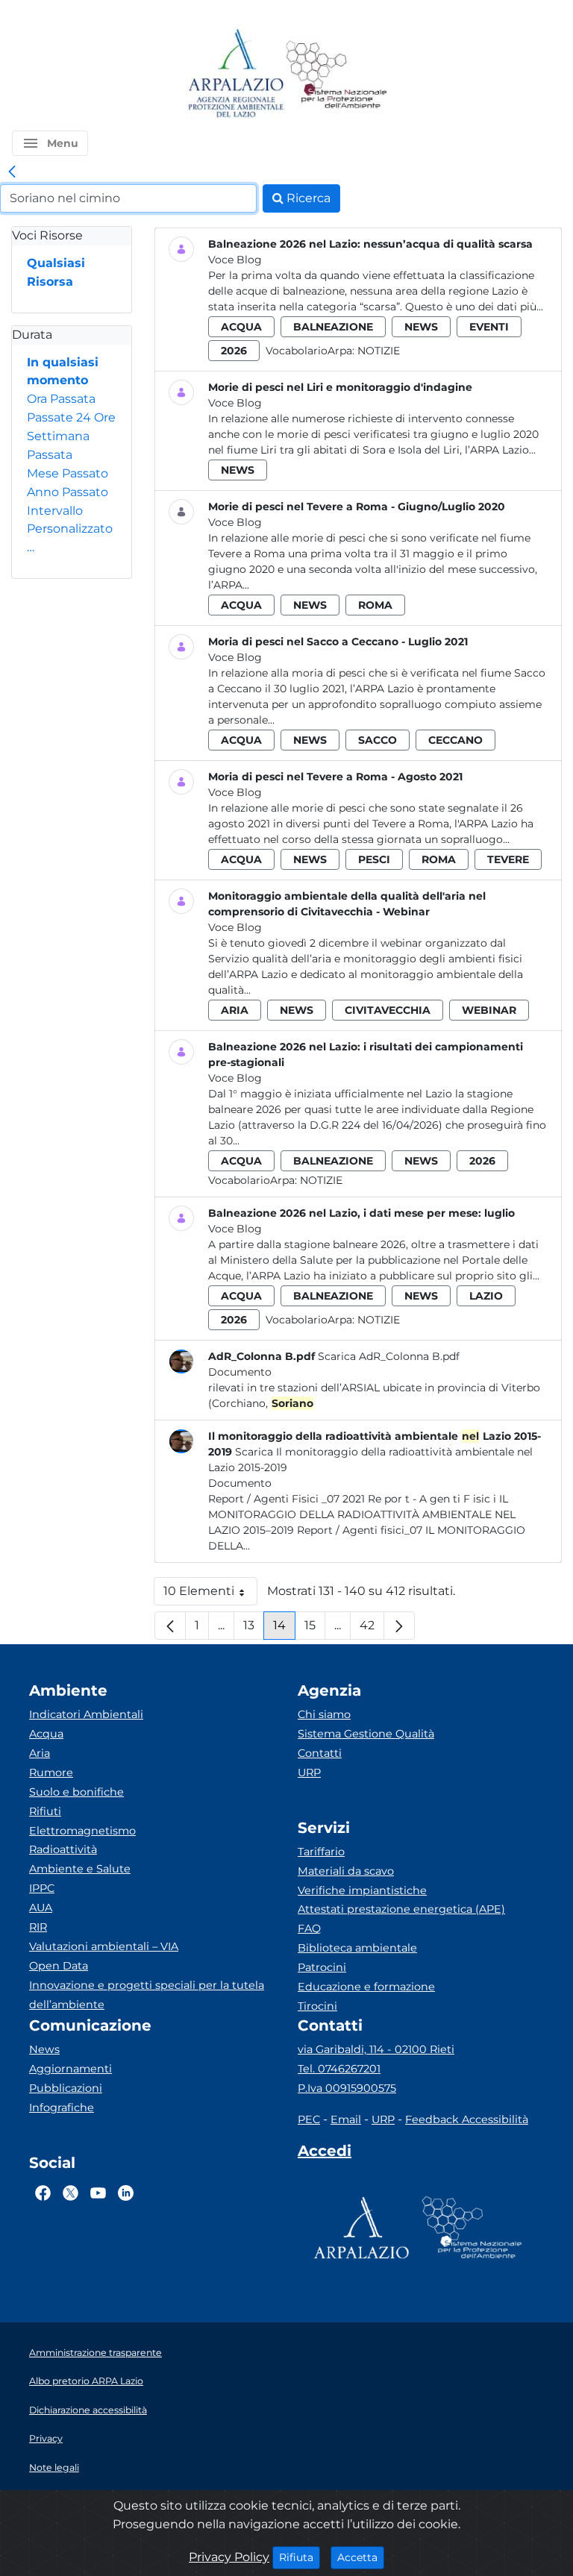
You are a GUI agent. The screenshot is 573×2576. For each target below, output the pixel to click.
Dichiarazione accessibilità (88, 2410)
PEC (309, 2119)
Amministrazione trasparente (95, 2353)
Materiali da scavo (346, 1871)
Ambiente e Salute (80, 1869)
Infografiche (62, 2108)
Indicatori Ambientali (86, 1714)
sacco (378, 740)
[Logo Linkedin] (126, 2193)
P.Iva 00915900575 (347, 2088)
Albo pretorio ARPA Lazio (86, 2381)
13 (254, 1629)
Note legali (54, 2467)
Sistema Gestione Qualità (366, 1734)
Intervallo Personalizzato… (70, 529)
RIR (38, 1927)
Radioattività (63, 1849)
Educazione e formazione (366, 1987)
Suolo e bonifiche (76, 1792)
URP (309, 1773)
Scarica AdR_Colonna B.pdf (389, 1356)
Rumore (51, 1773)
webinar (489, 1010)
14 (284, 1629)
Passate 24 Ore (71, 417)
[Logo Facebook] (43, 2193)
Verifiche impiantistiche (362, 1890)
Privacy (46, 2438)
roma (375, 605)
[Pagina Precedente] (170, 1626)
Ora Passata (61, 399)
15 (315, 1629)
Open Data (59, 1966)
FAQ (309, 1928)
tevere (508, 859)
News (44, 2049)
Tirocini (317, 2006)
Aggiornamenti (71, 2069)
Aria (40, 1753)
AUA (41, 1908)
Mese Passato (68, 473)
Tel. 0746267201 (339, 2069)
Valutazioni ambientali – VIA (104, 1946)
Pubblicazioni (66, 2088)
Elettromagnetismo (82, 1831)
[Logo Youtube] (98, 2193)
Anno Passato (68, 492)
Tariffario (321, 1852)
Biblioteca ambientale (357, 1948)
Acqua (46, 1734)
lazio (486, 1296)
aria (235, 1010)
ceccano (455, 740)
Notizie (379, 351)
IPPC (42, 1888)
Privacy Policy (229, 2557)
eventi (489, 327)
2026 (234, 351)
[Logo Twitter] (71, 2193)
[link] (12, 172)
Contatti (320, 1753)
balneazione (333, 327)
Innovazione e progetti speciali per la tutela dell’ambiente (147, 1995)
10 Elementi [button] (210, 1595)
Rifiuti (45, 1811)
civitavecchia (388, 1010)
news (421, 327)
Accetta (361, 2557)
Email (346, 2119)
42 (372, 1629)
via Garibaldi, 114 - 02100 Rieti (376, 2049)
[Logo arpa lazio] (235, 74)
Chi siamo (324, 1714)
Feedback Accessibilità (467, 2119)
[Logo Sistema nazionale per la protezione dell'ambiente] (336, 74)
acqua (241, 327)
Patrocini (322, 1967)
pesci (374, 859)
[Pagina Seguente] (399, 1626)
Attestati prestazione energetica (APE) (401, 1909)
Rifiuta (300, 2557)
